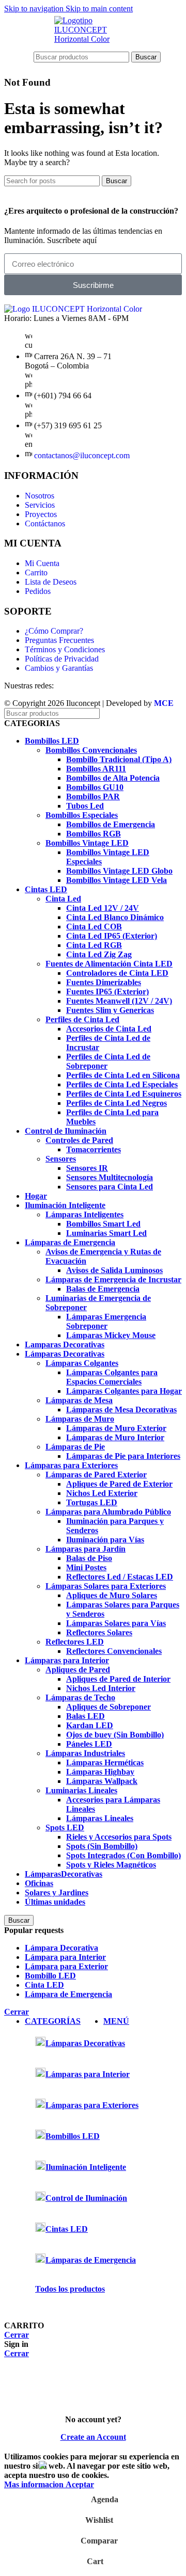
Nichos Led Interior (101, 1688)
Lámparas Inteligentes (84, 1214)
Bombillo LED (50, 1976)
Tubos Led (85, 806)
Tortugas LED (92, 1502)
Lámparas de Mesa (79, 1400)
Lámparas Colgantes (82, 1363)
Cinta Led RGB (94, 945)
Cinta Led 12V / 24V (103, 908)
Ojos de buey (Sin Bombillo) (115, 1735)
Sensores (61, 1159)
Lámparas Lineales (100, 1818)
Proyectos (41, 514)
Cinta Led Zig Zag (99, 954)
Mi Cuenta (42, 563)
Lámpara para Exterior (66, 1966)
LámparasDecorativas (64, 1874)
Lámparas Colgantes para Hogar (124, 1391)
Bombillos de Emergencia (111, 824)
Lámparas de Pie (75, 1447)
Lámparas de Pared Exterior (96, 1475)
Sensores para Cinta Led (110, 1187)
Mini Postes (86, 1567)
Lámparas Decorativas (65, 1354)
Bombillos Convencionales (91, 750)
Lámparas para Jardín (86, 1549)
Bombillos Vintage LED (87, 843)
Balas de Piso (89, 1558)
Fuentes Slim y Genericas (110, 1010)
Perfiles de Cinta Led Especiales (122, 1084)
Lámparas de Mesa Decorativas (121, 1410)
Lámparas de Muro (80, 1419)
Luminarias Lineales (81, 1790)
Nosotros (40, 496)
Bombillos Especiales (82, 815)
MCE (164, 703)
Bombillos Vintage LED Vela (117, 880)
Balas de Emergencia (103, 1289)
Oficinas (39, 1883)
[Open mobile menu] (24, 57)
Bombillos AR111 (96, 769)
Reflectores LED (75, 1642)
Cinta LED (44, 1985)
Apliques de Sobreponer (109, 1707)
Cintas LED (46, 889)
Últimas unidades (55, 1902)
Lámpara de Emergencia (68, 1994)
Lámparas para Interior (67, 1660)
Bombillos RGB (94, 834)
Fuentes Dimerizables (104, 982)
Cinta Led (63, 899)
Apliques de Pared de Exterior (119, 1484)
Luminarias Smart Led (106, 1233)
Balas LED (86, 1716)
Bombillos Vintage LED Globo (119, 871)
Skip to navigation (35, 9)
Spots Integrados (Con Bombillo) (123, 1855)
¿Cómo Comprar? (54, 631)
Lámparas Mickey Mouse (111, 1335)
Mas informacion (35, 2484)
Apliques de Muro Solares (112, 1595)
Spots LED (65, 1828)
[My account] (166, 57)
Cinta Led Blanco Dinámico (115, 917)
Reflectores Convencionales (114, 1651)
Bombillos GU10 (95, 787)
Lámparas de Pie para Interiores (123, 1456)
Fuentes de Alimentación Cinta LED (109, 964)
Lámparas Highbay (100, 1772)
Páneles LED (89, 1744)
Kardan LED (90, 1725)
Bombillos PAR (93, 796)
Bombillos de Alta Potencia (113, 778)
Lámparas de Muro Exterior (116, 1428)
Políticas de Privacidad (62, 659)
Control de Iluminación (66, 1131)
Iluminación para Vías (105, 1540)
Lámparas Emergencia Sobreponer (106, 1321)
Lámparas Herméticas (105, 1762)
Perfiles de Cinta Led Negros (117, 1103)
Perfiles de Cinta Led (82, 1019)
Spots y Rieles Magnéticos (111, 1865)
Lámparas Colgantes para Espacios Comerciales (112, 1377)
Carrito (36, 573)
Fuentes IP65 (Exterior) (107, 992)
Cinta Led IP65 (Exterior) (112, 936)
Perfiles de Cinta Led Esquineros (124, 1094)
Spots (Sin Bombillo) (102, 1846)
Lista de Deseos (51, 582)
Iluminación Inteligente (65, 1205)
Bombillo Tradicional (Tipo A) (119, 759)
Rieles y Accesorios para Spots (119, 1837)
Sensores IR (87, 1168)
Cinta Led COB (94, 927)
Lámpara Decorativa (61, 1948)
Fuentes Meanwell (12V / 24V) (119, 1001)
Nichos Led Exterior (102, 1493)
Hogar (36, 1196)
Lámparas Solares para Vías (116, 1623)
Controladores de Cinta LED (117, 973)
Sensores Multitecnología (110, 1177)
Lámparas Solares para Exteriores (106, 1586)
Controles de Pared (79, 1140)
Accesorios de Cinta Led (109, 1029)
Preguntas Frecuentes (59, 640)
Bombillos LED (52, 741)
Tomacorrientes (94, 1149)
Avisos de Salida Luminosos (114, 1270)
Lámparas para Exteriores (71, 1465)
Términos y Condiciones (65, 649)
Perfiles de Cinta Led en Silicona (123, 1075)
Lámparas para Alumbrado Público (108, 1512)
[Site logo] (93, 39)
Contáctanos (45, 524)
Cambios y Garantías (59, 668)
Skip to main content (99, 9)
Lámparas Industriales (85, 1753)
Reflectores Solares (99, 1632)
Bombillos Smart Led (103, 1224)
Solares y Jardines (57, 1893)
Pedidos (38, 591)
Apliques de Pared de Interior (118, 1679)
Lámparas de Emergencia (70, 1242)
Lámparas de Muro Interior (115, 1437)
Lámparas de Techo (80, 1697)
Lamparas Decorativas (65, 1345)
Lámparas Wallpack (102, 1781)
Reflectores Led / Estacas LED (120, 1577)
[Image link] (73, 309)
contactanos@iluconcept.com (82, 455)
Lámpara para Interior (65, 1957)
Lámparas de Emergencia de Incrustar (113, 1279)
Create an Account (93, 2437)
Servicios (40, 505)
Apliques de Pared (78, 1670)
